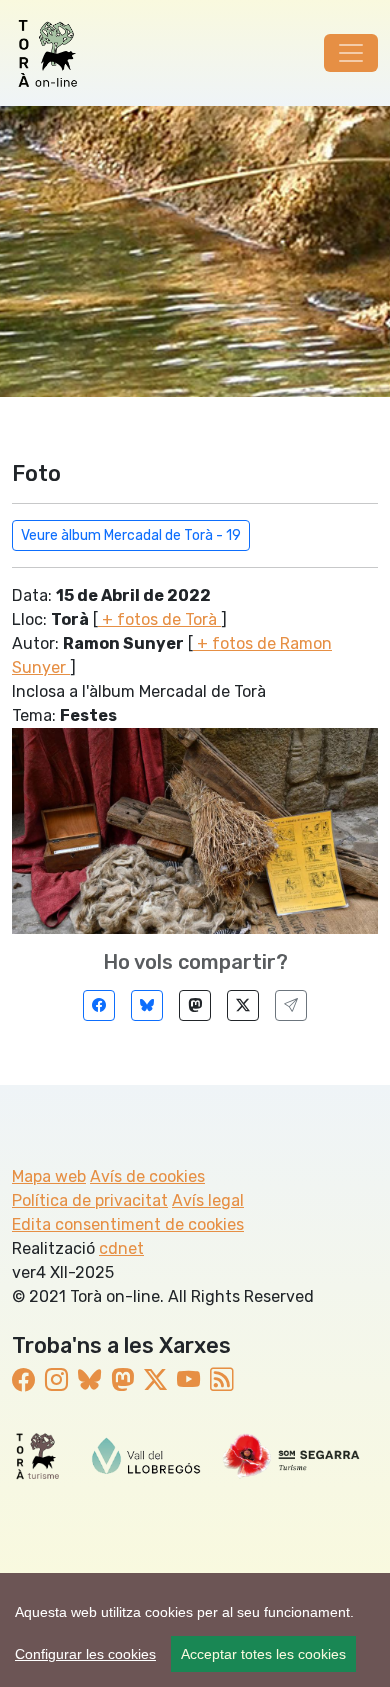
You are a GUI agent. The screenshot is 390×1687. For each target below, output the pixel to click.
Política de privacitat (90, 1200)
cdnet (121, 1248)
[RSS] (221, 1380)
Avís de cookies (147, 1176)
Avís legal (208, 1200)
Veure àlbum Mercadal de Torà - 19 (131, 535)
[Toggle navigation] (351, 53)
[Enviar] (291, 1005)
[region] (195, 1630)
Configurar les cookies (85, 1654)
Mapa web (49, 1176)
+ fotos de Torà (159, 619)
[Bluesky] (147, 1005)
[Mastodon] (195, 1005)
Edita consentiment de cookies (128, 1224)
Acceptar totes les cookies (263, 1654)
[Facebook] (99, 1005)
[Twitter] (243, 1005)
